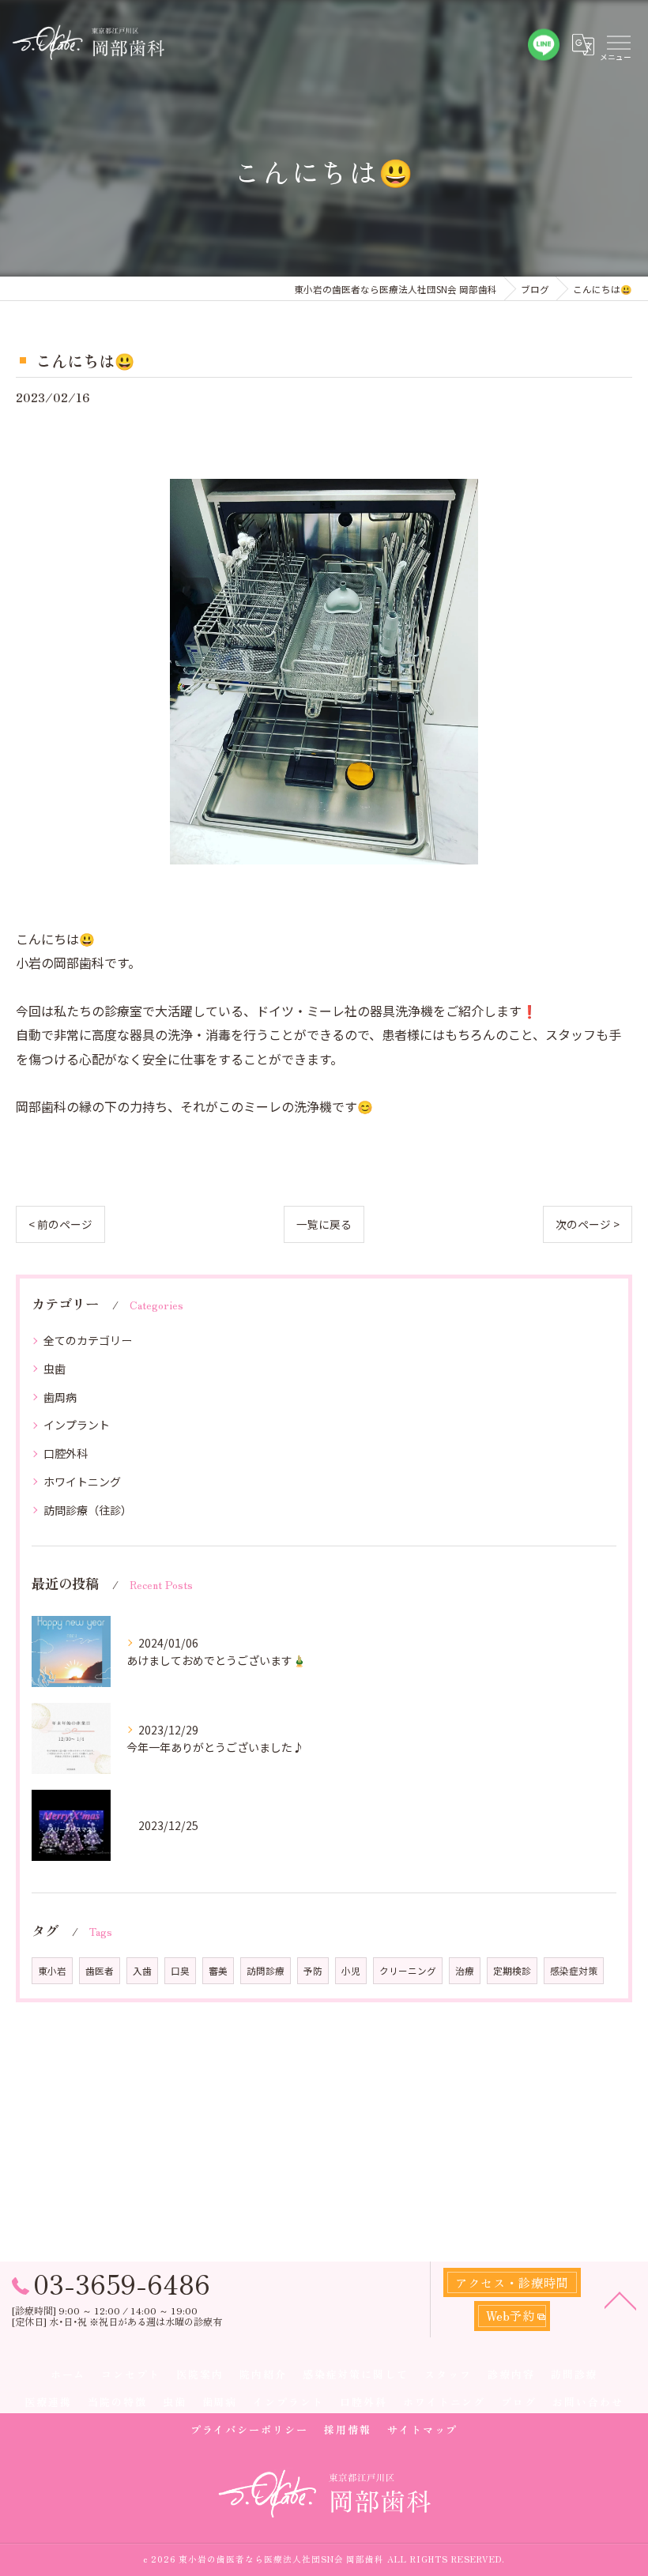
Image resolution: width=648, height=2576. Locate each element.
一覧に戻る (324, 1224)
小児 (351, 1971)
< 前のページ (60, 1224)
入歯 (142, 1971)
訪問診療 (266, 1971)
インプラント (77, 1425)
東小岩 (52, 1971)
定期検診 (512, 1971)
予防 (313, 1971)
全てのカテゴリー (88, 1340)
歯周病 (60, 1397)
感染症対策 (574, 1971)
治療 (465, 1971)
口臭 (180, 1971)
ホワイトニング (82, 1482)
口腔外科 (66, 1453)
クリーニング (408, 1971)
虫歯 (55, 1369)
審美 (218, 1971)
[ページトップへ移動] (620, 2299)
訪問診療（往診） (88, 1510)
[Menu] (618, 45)
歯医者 (100, 1971)
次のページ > (588, 1224)
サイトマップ (423, 2429)
